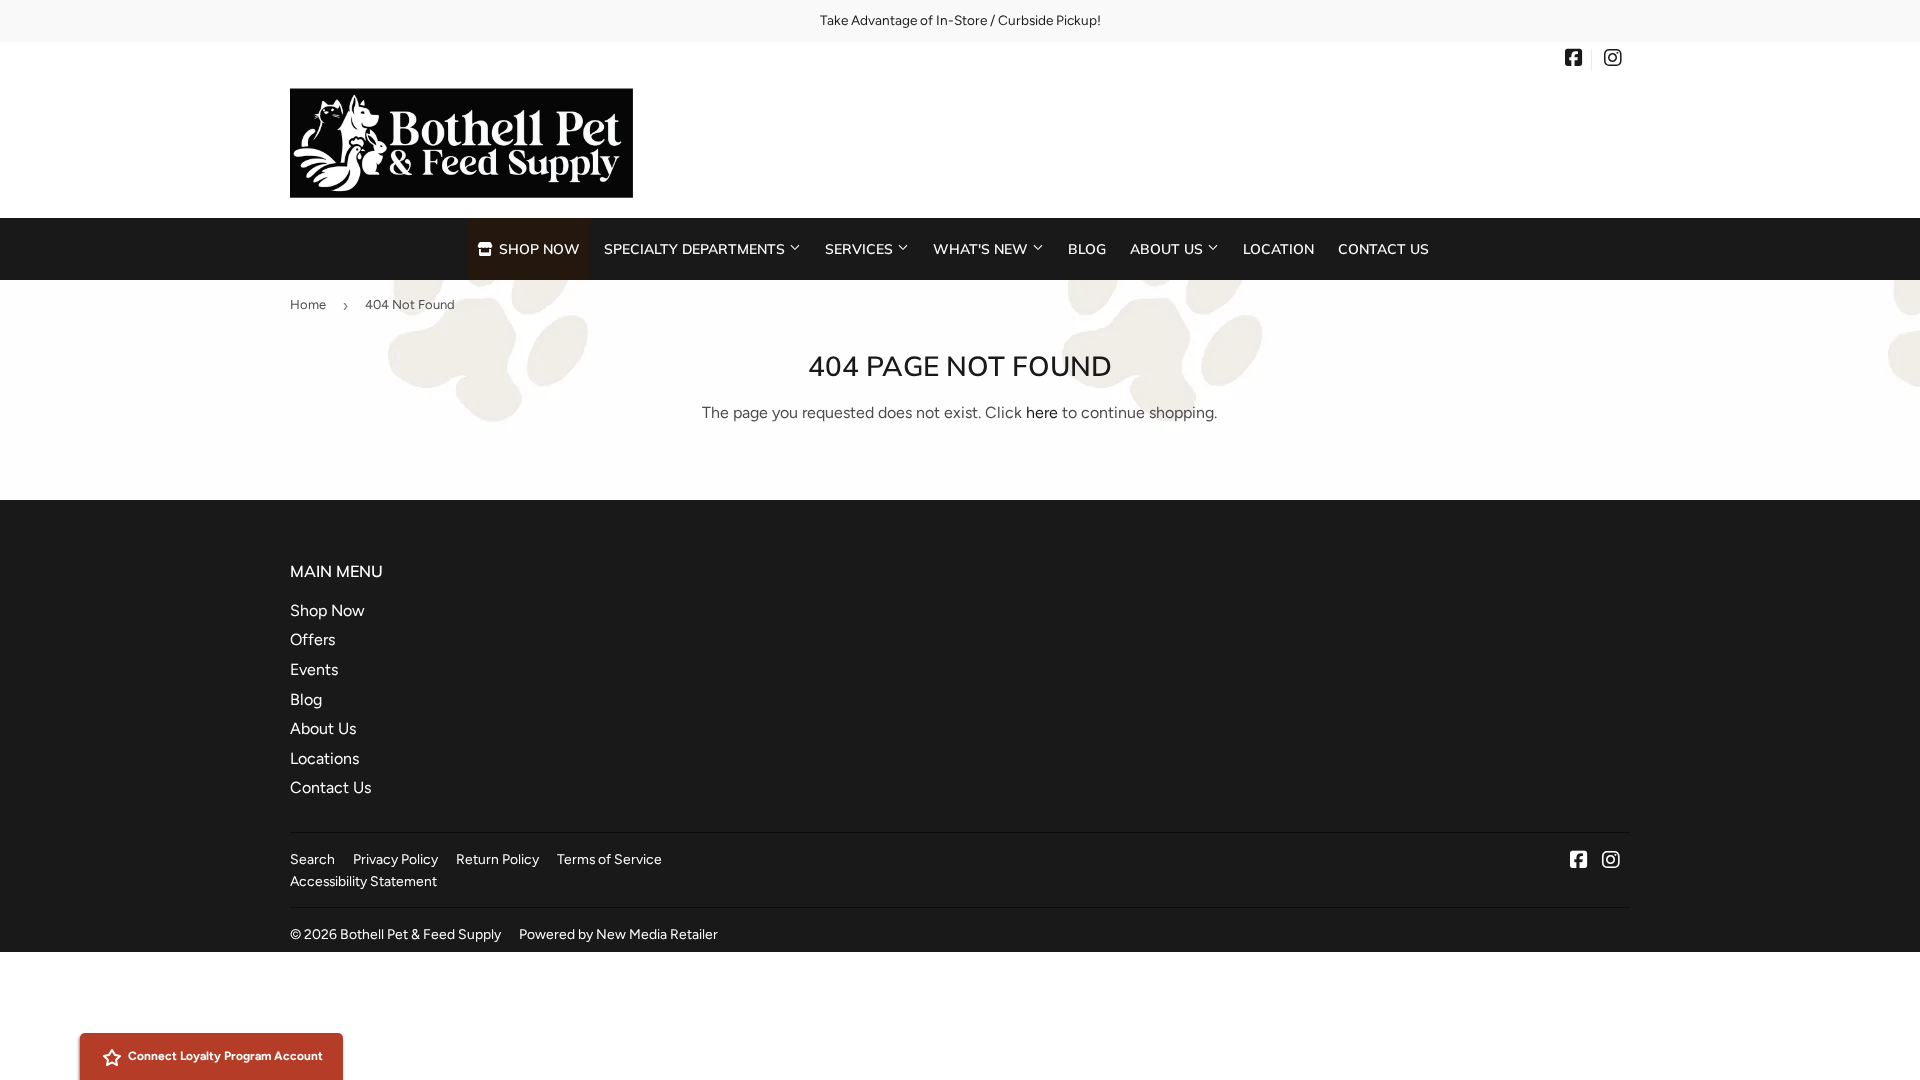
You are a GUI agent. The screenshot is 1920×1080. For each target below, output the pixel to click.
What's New (982, 248)
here (1042, 412)
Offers (312, 639)
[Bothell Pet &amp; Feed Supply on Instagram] (1613, 60)
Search (312, 859)
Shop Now (537, 248)
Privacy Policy (395, 859)
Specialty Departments (696, 248)
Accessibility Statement (363, 881)
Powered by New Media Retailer (618, 934)
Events (314, 669)
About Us (1168, 248)
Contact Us (1383, 248)
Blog (1087, 248)
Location (1278, 248)
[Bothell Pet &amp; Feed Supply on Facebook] (1574, 60)
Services (861, 248)
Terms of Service (609, 859)
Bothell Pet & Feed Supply (420, 934)
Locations (324, 758)
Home (308, 304)
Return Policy (497, 859)
